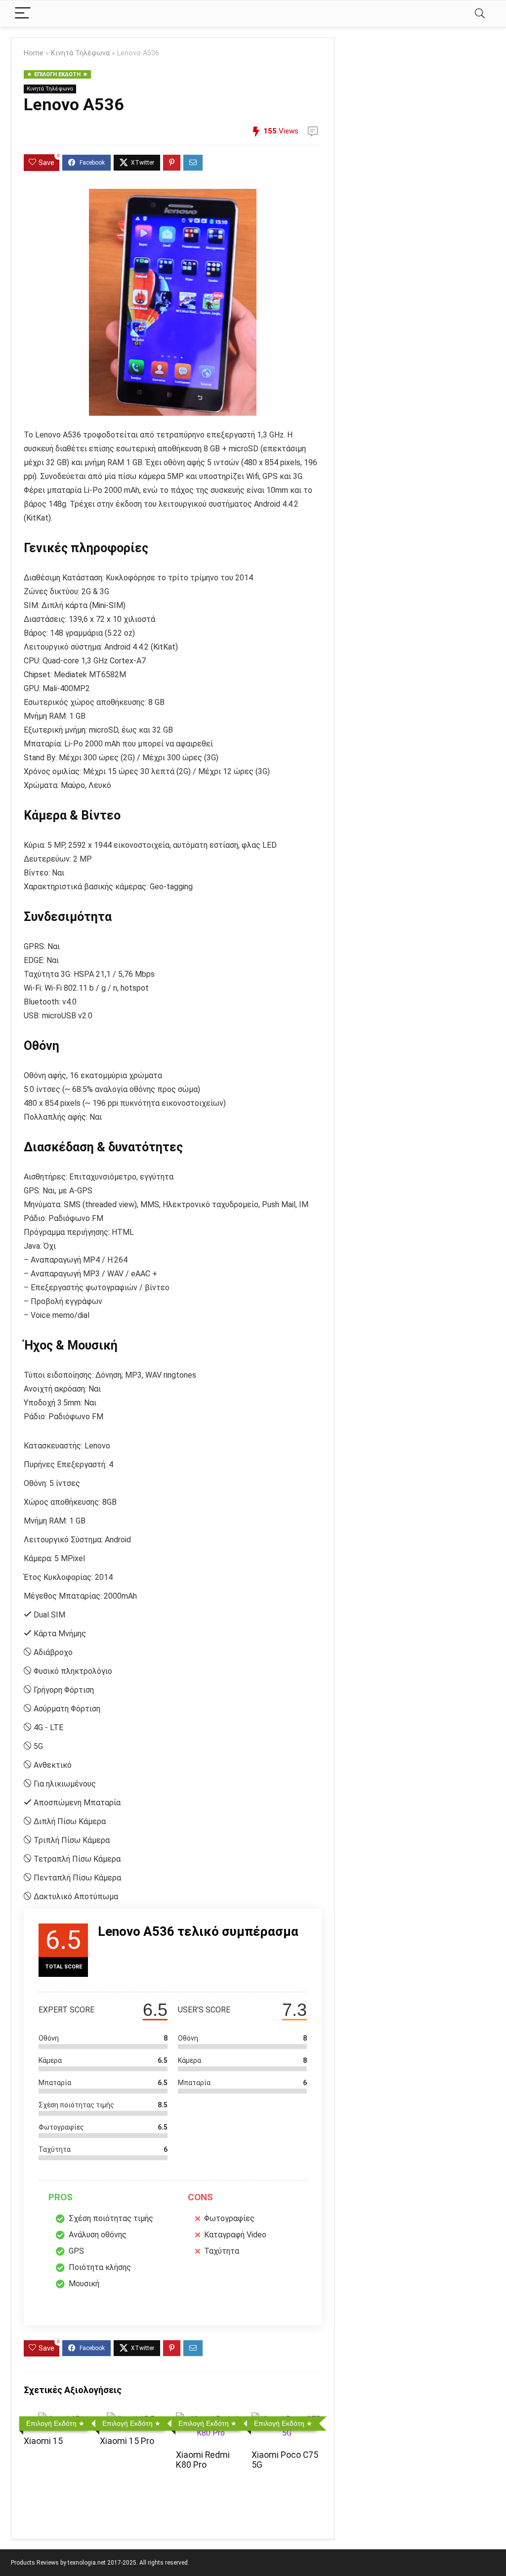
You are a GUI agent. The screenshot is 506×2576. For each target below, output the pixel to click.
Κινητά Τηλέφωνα (80, 53)
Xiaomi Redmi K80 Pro (203, 2460)
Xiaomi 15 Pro (127, 2441)
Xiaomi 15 (43, 2441)
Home (34, 53)
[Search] (480, 14)
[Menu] (23, 14)
